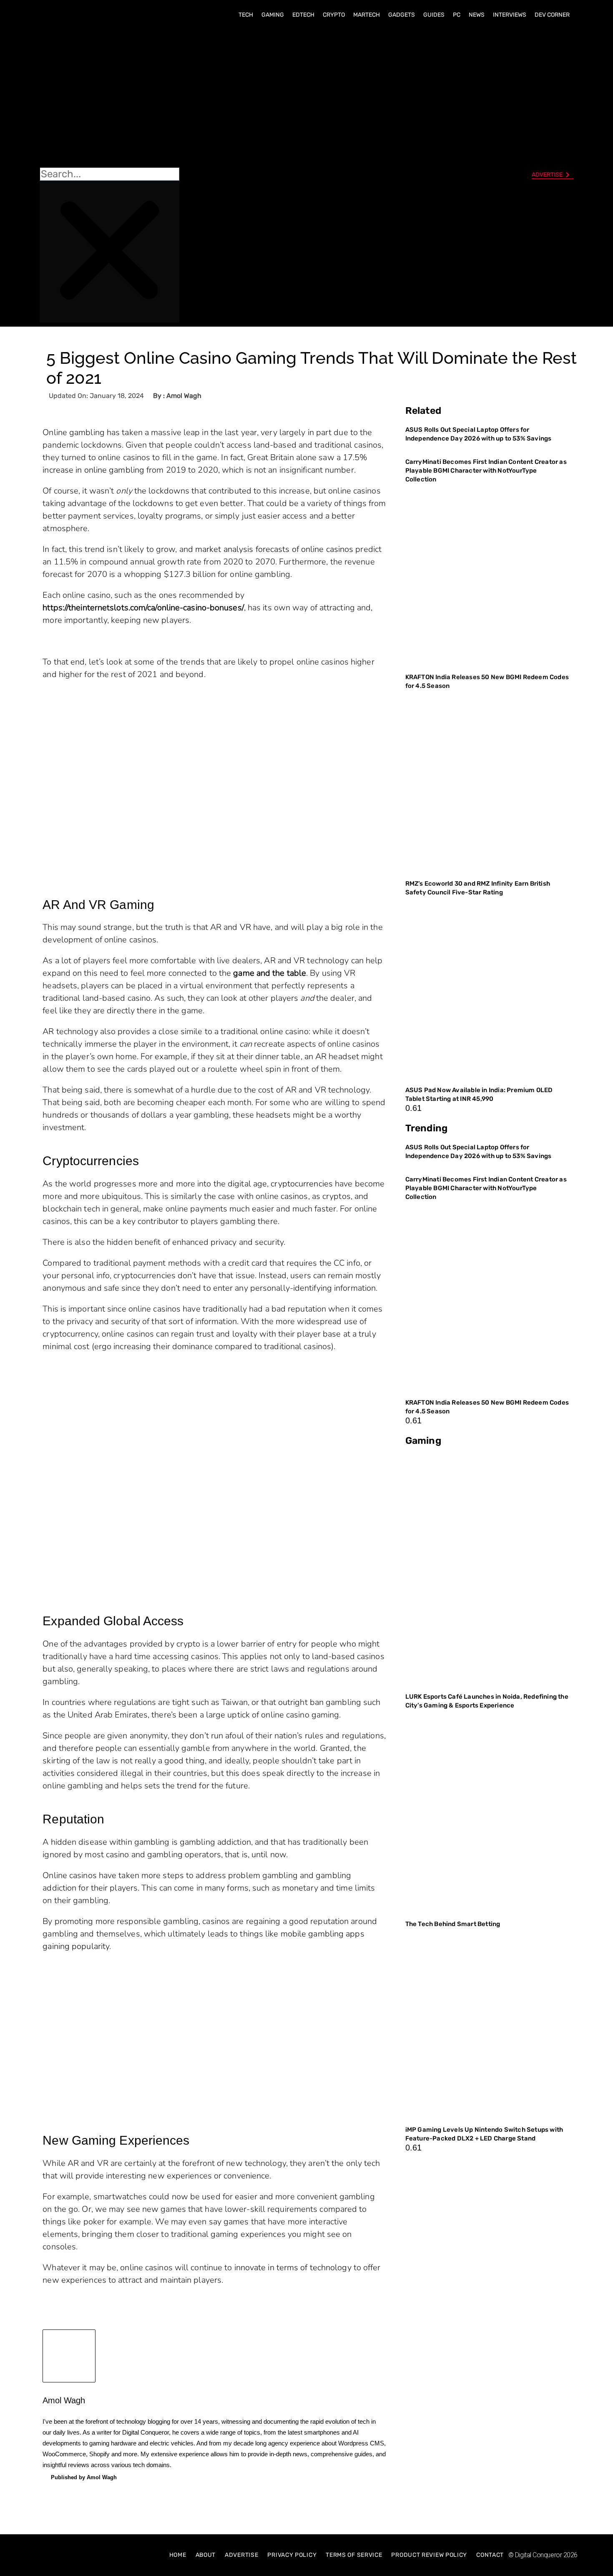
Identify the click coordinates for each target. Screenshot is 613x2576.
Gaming (273, 15)
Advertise (241, 2555)
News (477, 15)
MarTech (367, 15)
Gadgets (402, 15)
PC (457, 15)
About (206, 2555)
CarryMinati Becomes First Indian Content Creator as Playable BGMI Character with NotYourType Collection (486, 471)
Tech (246, 15)
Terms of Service (354, 2555)
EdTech (303, 15)
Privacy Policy (292, 2555)
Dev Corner (552, 15)
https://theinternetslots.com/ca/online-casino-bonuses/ (143, 608)
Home (178, 2555)
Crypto (334, 15)
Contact (490, 2555)
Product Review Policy (429, 2555)
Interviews (510, 15)
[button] (109, 96)
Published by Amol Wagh (84, 2477)
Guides (434, 15)
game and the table (270, 973)
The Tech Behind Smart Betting (453, 1924)
